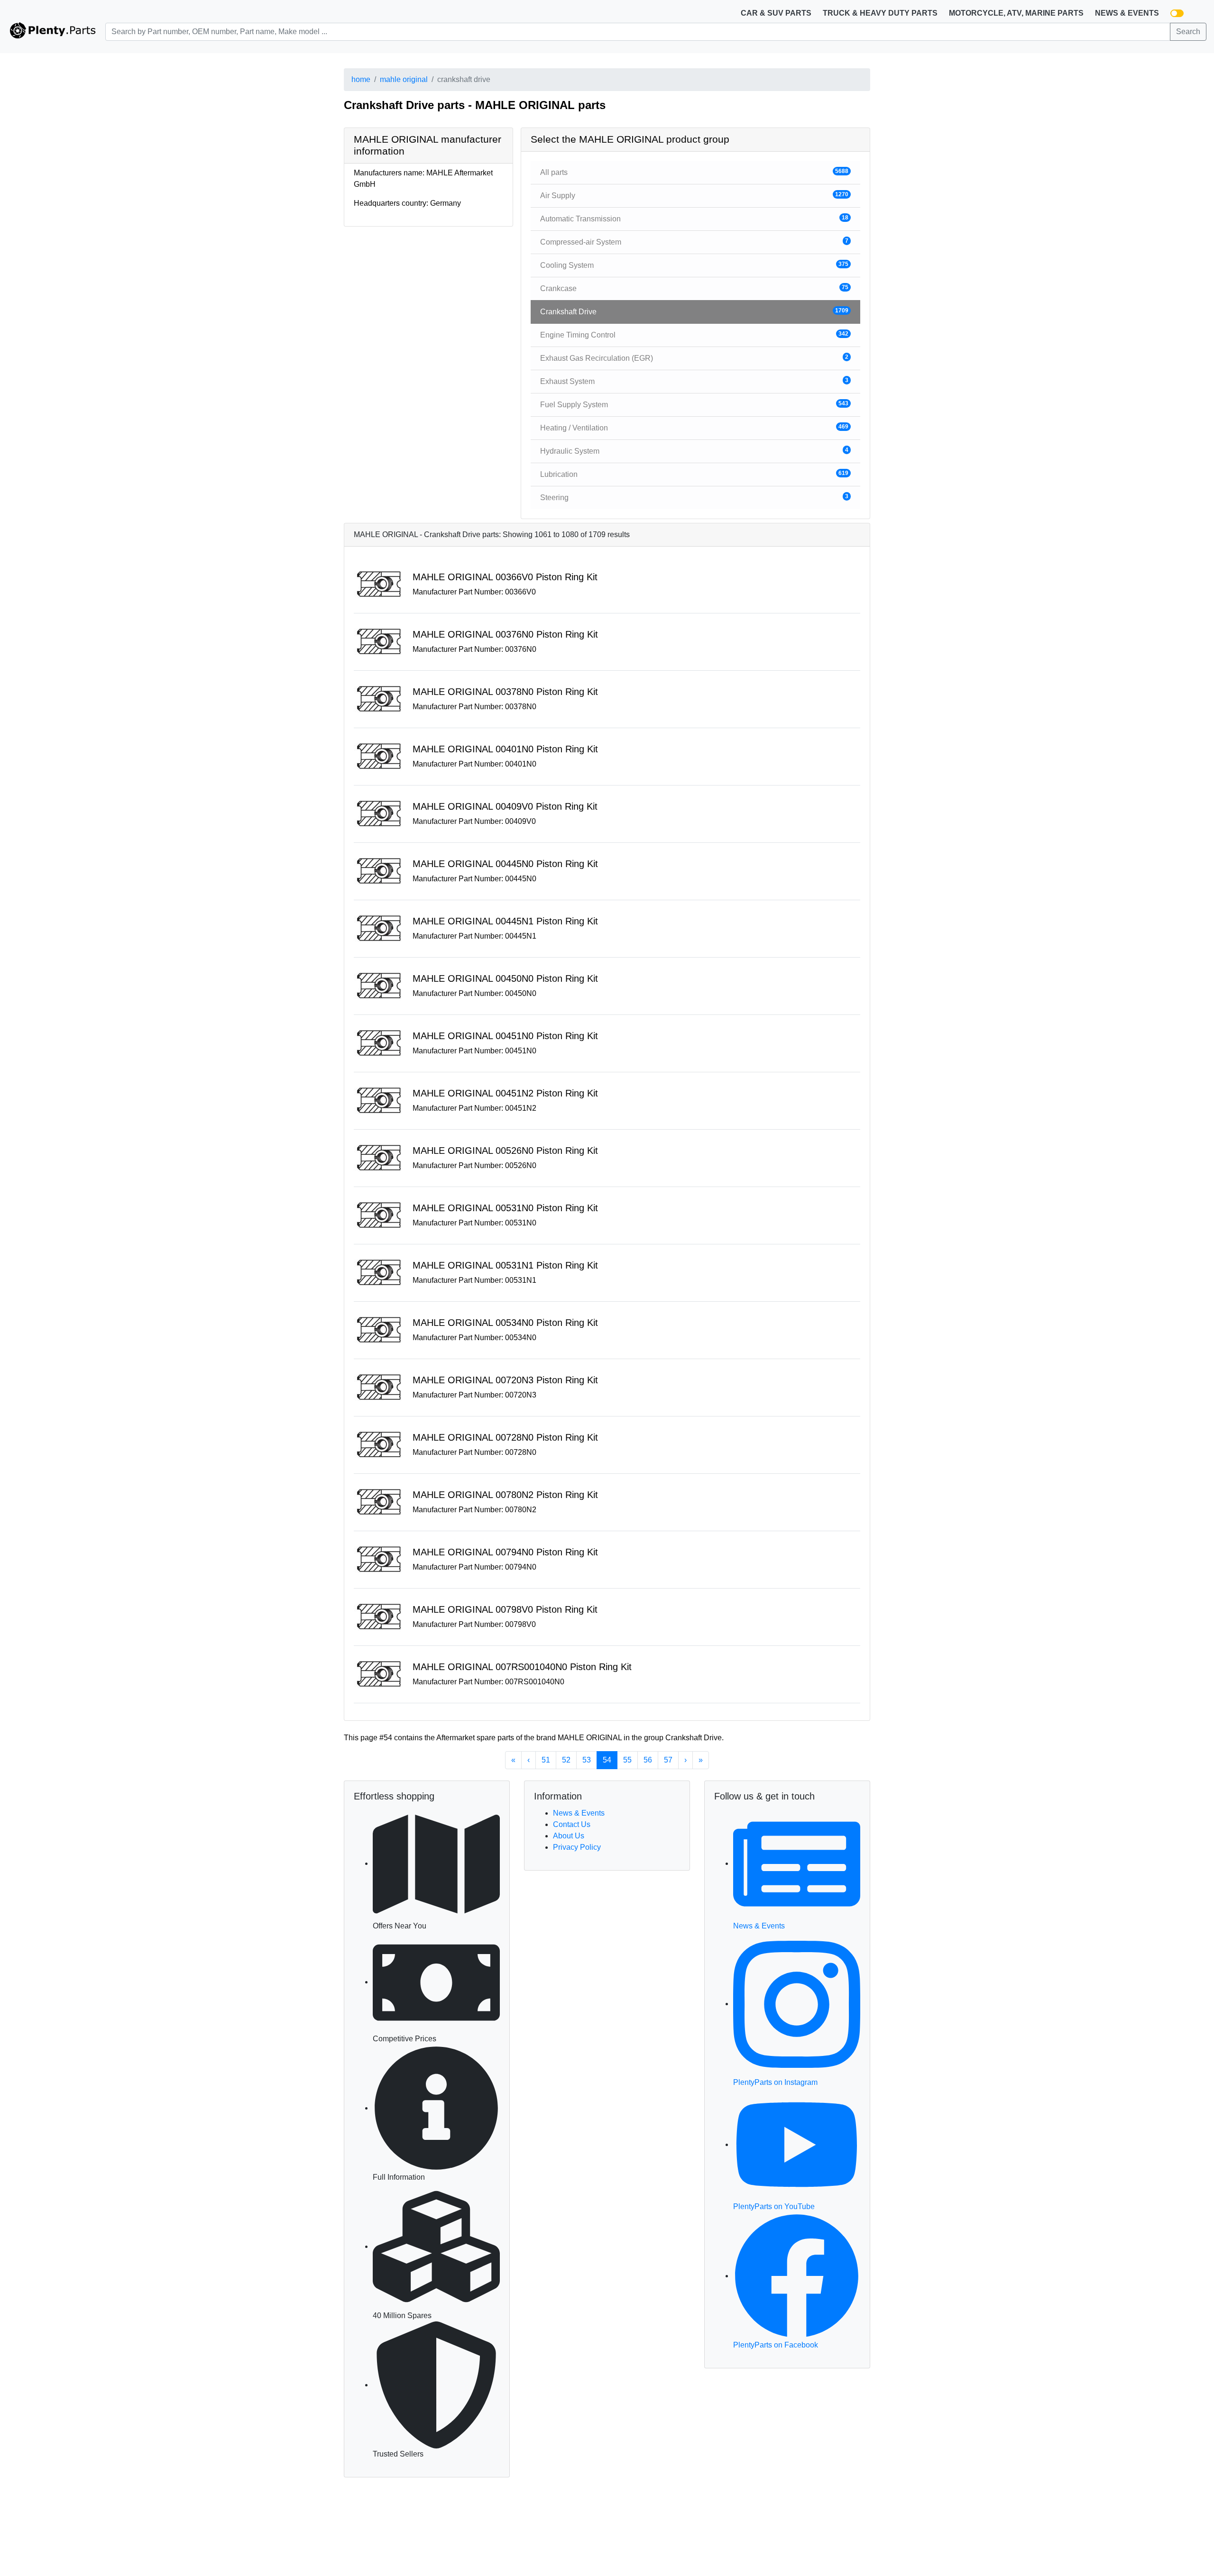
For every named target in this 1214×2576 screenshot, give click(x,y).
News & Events (1127, 13)
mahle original (404, 79)
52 (566, 1760)
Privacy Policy (577, 1847)
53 (587, 1760)
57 (668, 1760)
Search (1188, 32)
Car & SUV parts (776, 13)
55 (627, 1760)
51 (546, 1760)
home (361, 79)
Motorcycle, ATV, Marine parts (1016, 13)
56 (648, 1760)
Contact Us (572, 1824)
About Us (569, 1836)
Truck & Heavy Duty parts (880, 13)
